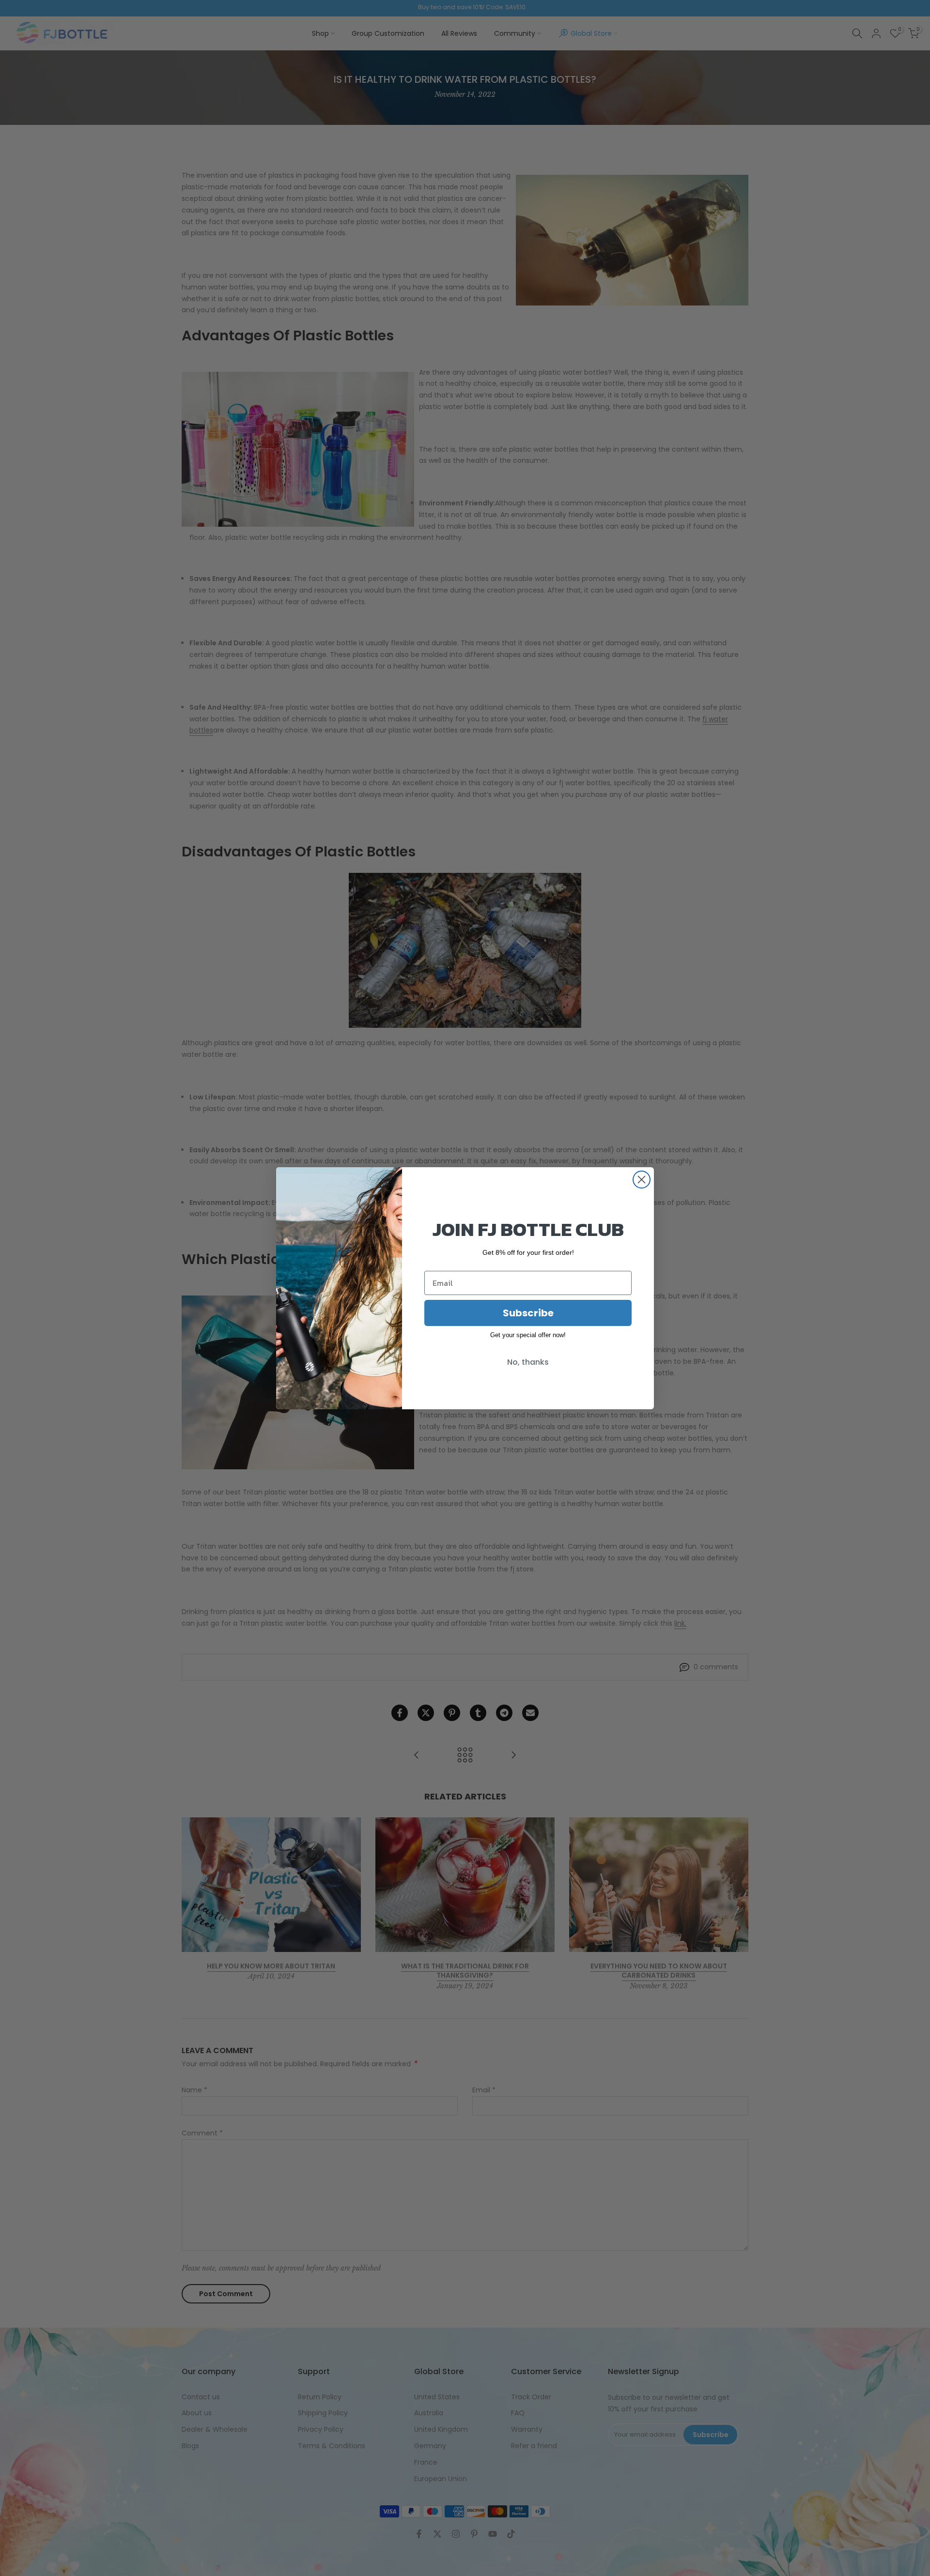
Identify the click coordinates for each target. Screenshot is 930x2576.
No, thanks (528, 1362)
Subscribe (528, 1313)
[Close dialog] (642, 1180)
